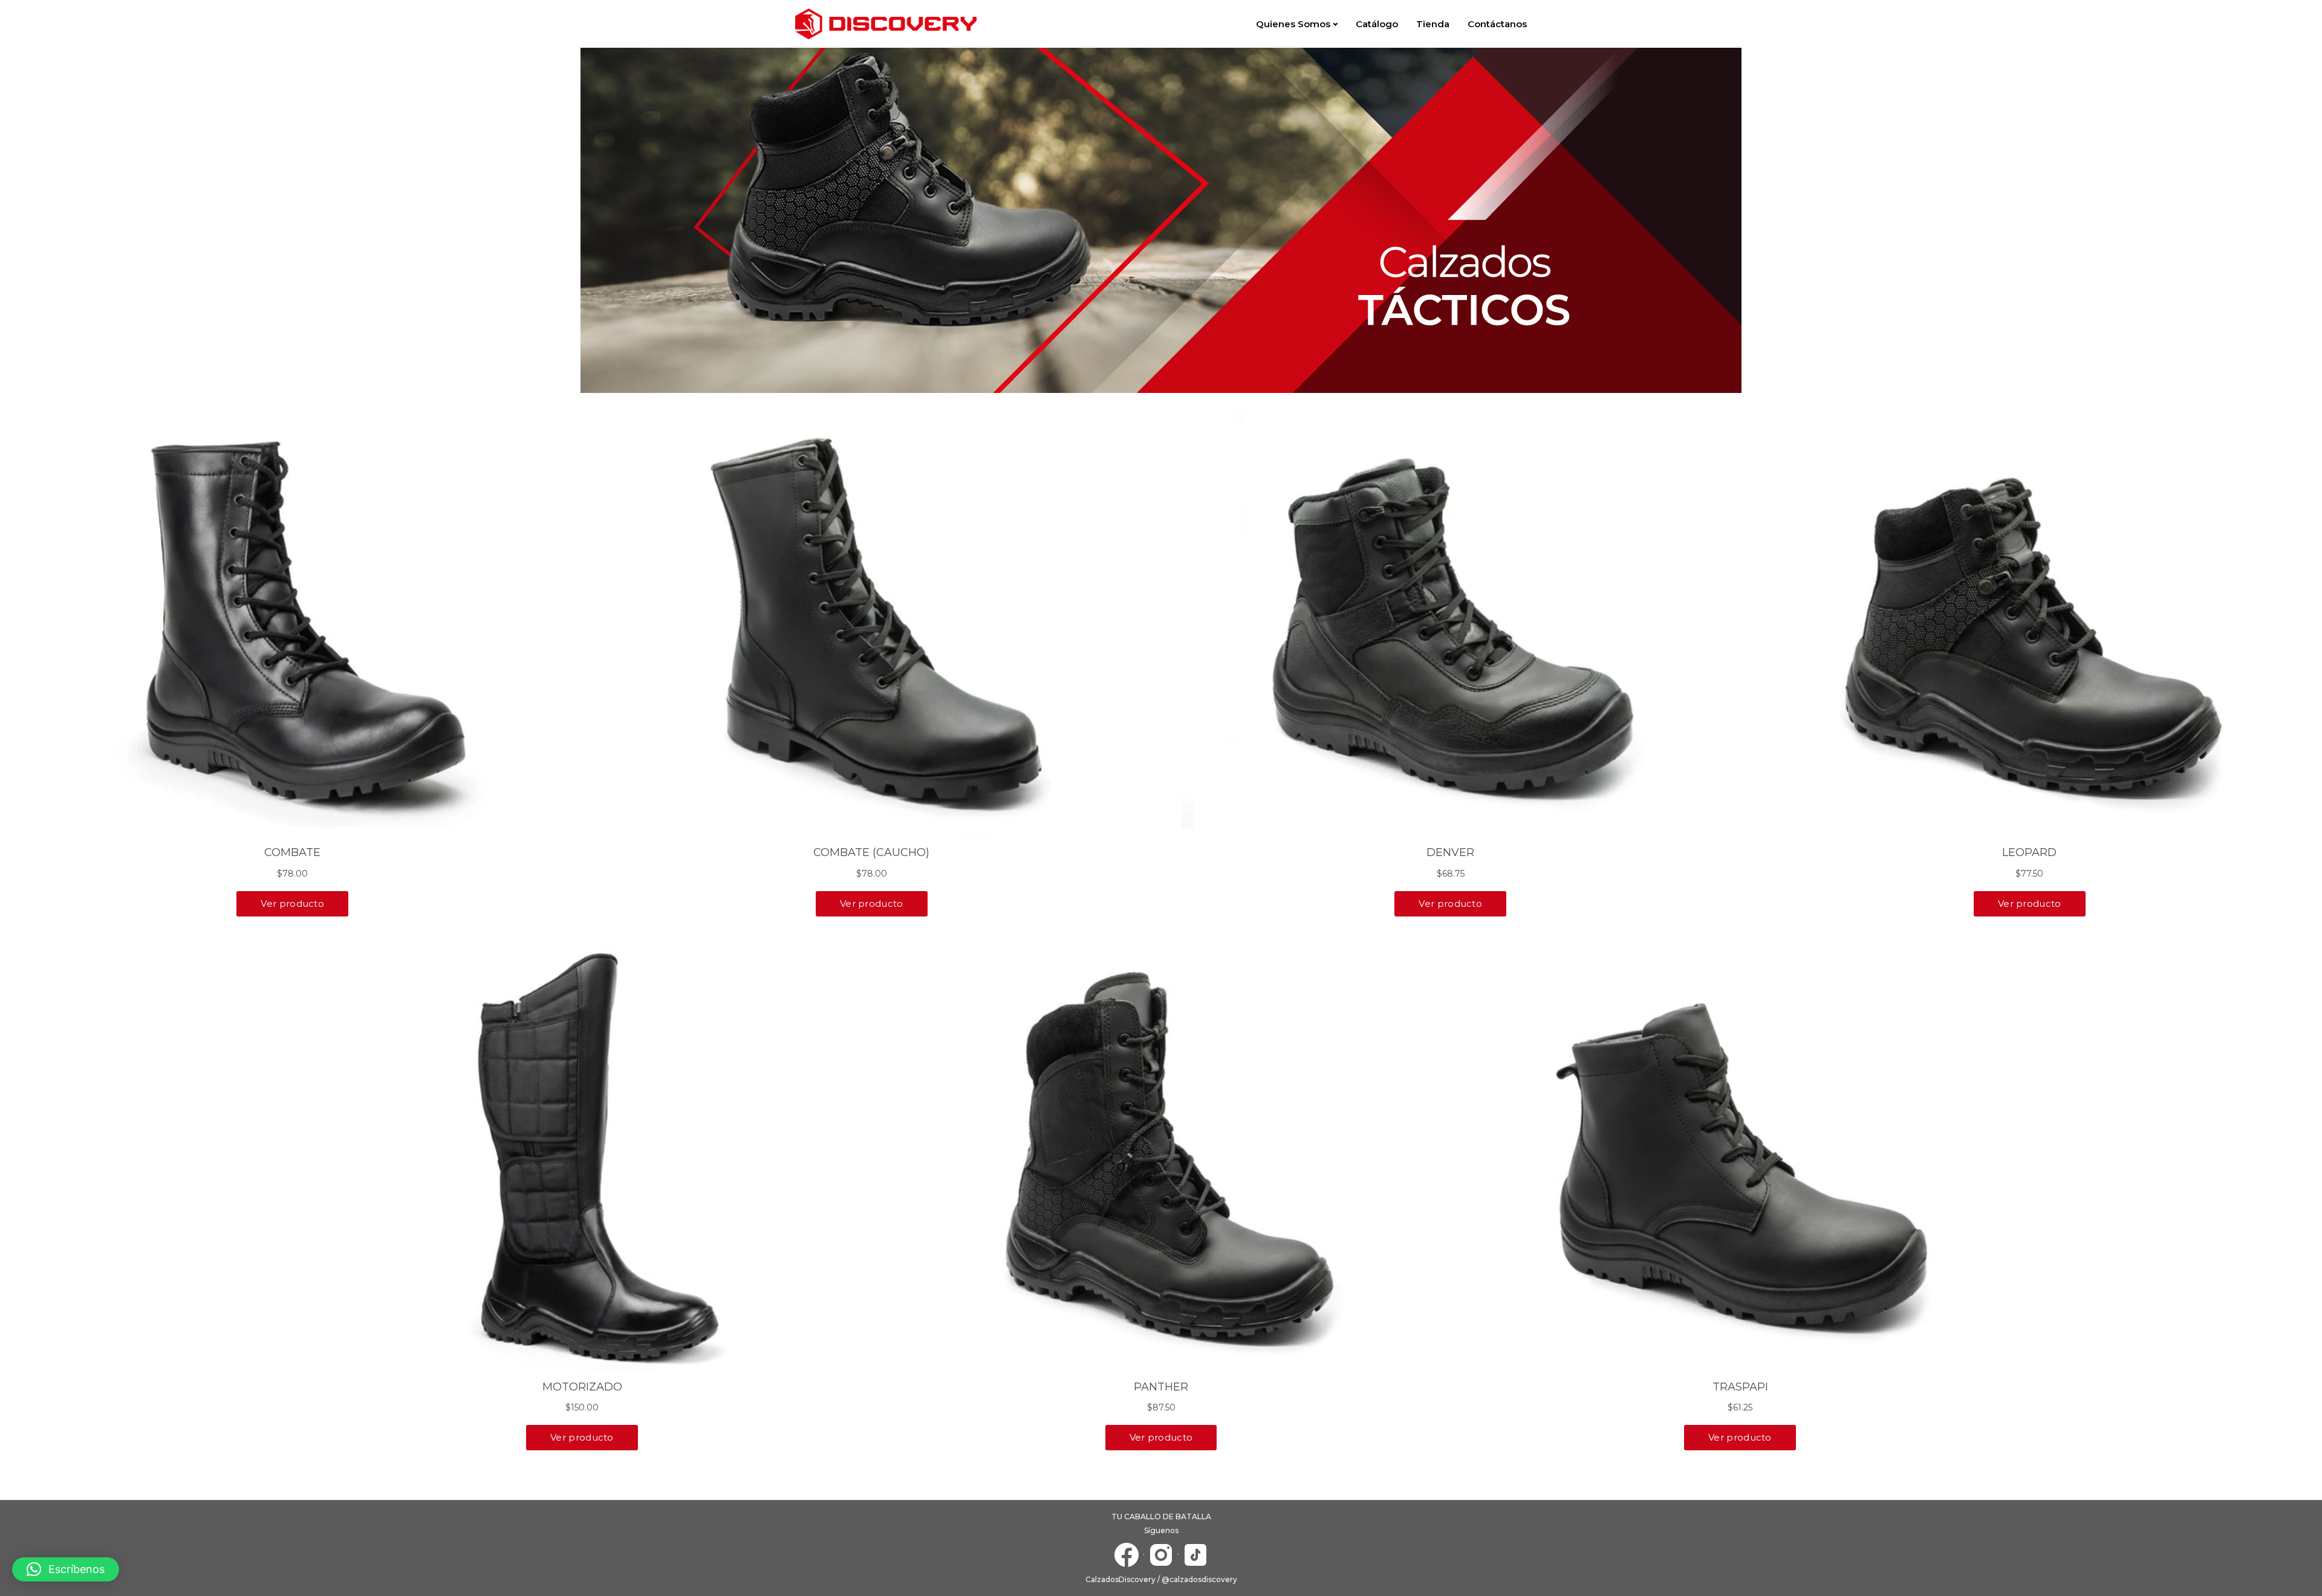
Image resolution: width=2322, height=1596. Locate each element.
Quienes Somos (1293, 24)
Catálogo (1377, 24)
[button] (66, 1569)
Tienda (1433, 24)
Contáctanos (1497, 24)
